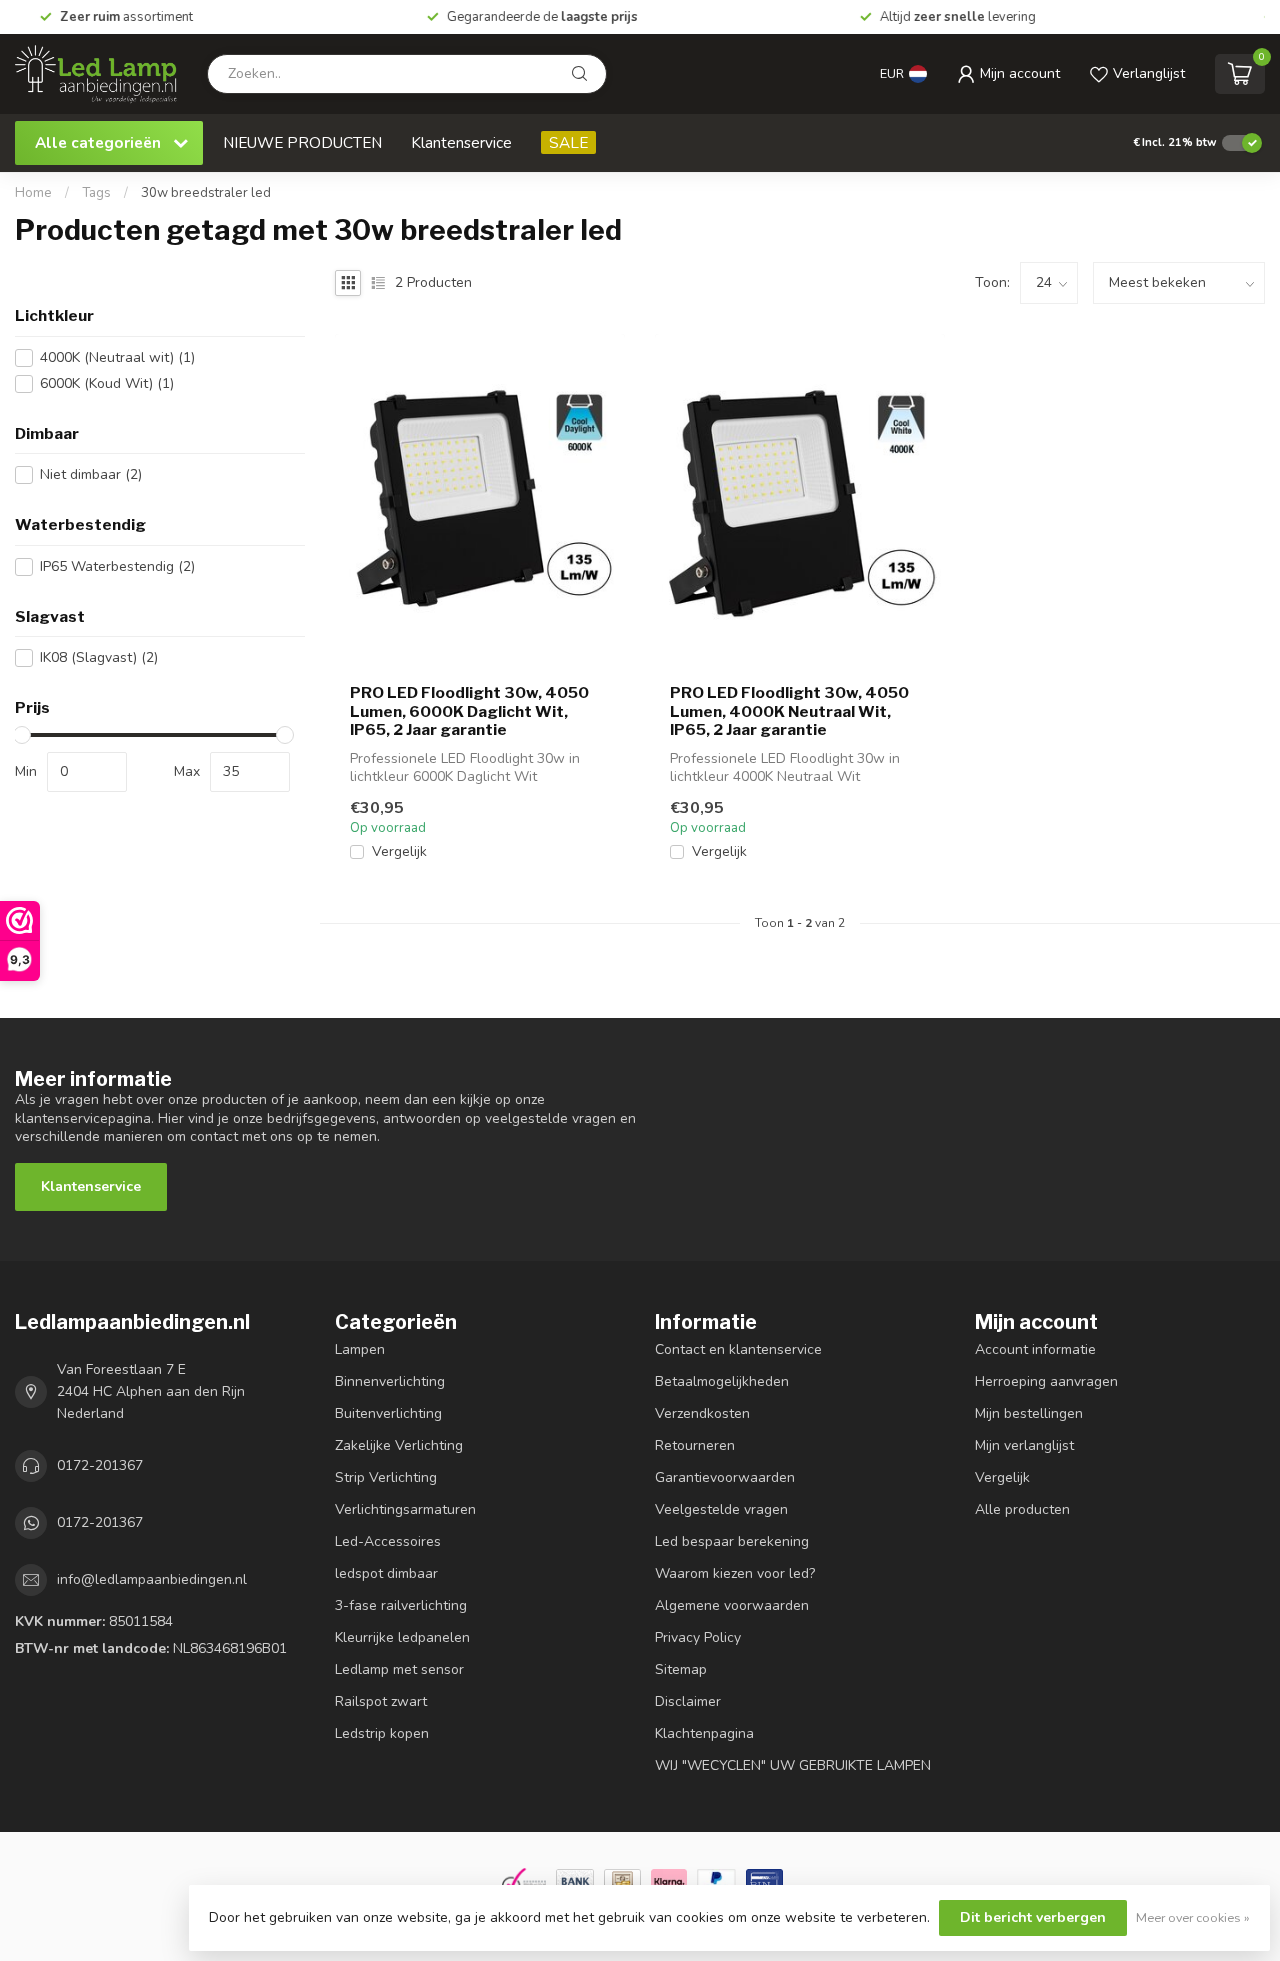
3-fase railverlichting (401, 1605)
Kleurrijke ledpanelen (402, 1637)
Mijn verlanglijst (1024, 1445)
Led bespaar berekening (732, 1541)
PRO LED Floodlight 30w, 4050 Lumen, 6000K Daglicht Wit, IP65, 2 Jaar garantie (469, 711)
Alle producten (1022, 1509)
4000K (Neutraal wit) (117, 357)
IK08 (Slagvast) (99, 657)
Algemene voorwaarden (732, 1605)
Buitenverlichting (388, 1413)
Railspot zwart (381, 1701)
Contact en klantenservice (738, 1349)
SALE (568, 142)
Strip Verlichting (386, 1477)
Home (33, 193)
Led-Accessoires (388, 1541)
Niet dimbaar (91, 474)
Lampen (360, 1349)
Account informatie (1035, 1349)
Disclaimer (688, 1701)
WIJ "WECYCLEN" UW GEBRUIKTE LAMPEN (793, 1765)
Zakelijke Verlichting (399, 1445)
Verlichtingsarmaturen (405, 1509)
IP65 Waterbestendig (117, 566)
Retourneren (695, 1445)
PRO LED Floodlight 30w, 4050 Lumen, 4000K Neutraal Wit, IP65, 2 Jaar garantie (789, 711)
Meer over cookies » (1193, 1917)
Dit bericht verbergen (1033, 1917)
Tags (96, 193)
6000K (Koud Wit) (107, 383)
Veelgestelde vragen (721, 1509)
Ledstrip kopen (382, 1733)
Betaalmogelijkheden (722, 1381)
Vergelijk (399, 851)
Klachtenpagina (704, 1733)
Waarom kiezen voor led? (735, 1573)
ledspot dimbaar (386, 1573)
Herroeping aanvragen (1046, 1381)
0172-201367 (100, 1465)
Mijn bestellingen (1029, 1413)
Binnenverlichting (390, 1381)
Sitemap (681, 1669)
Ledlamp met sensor (399, 1669)
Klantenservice (461, 142)
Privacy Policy (698, 1637)
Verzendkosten (702, 1413)
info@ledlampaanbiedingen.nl (152, 1579)
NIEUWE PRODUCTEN (302, 142)
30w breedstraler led (206, 193)
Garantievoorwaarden (725, 1477)
